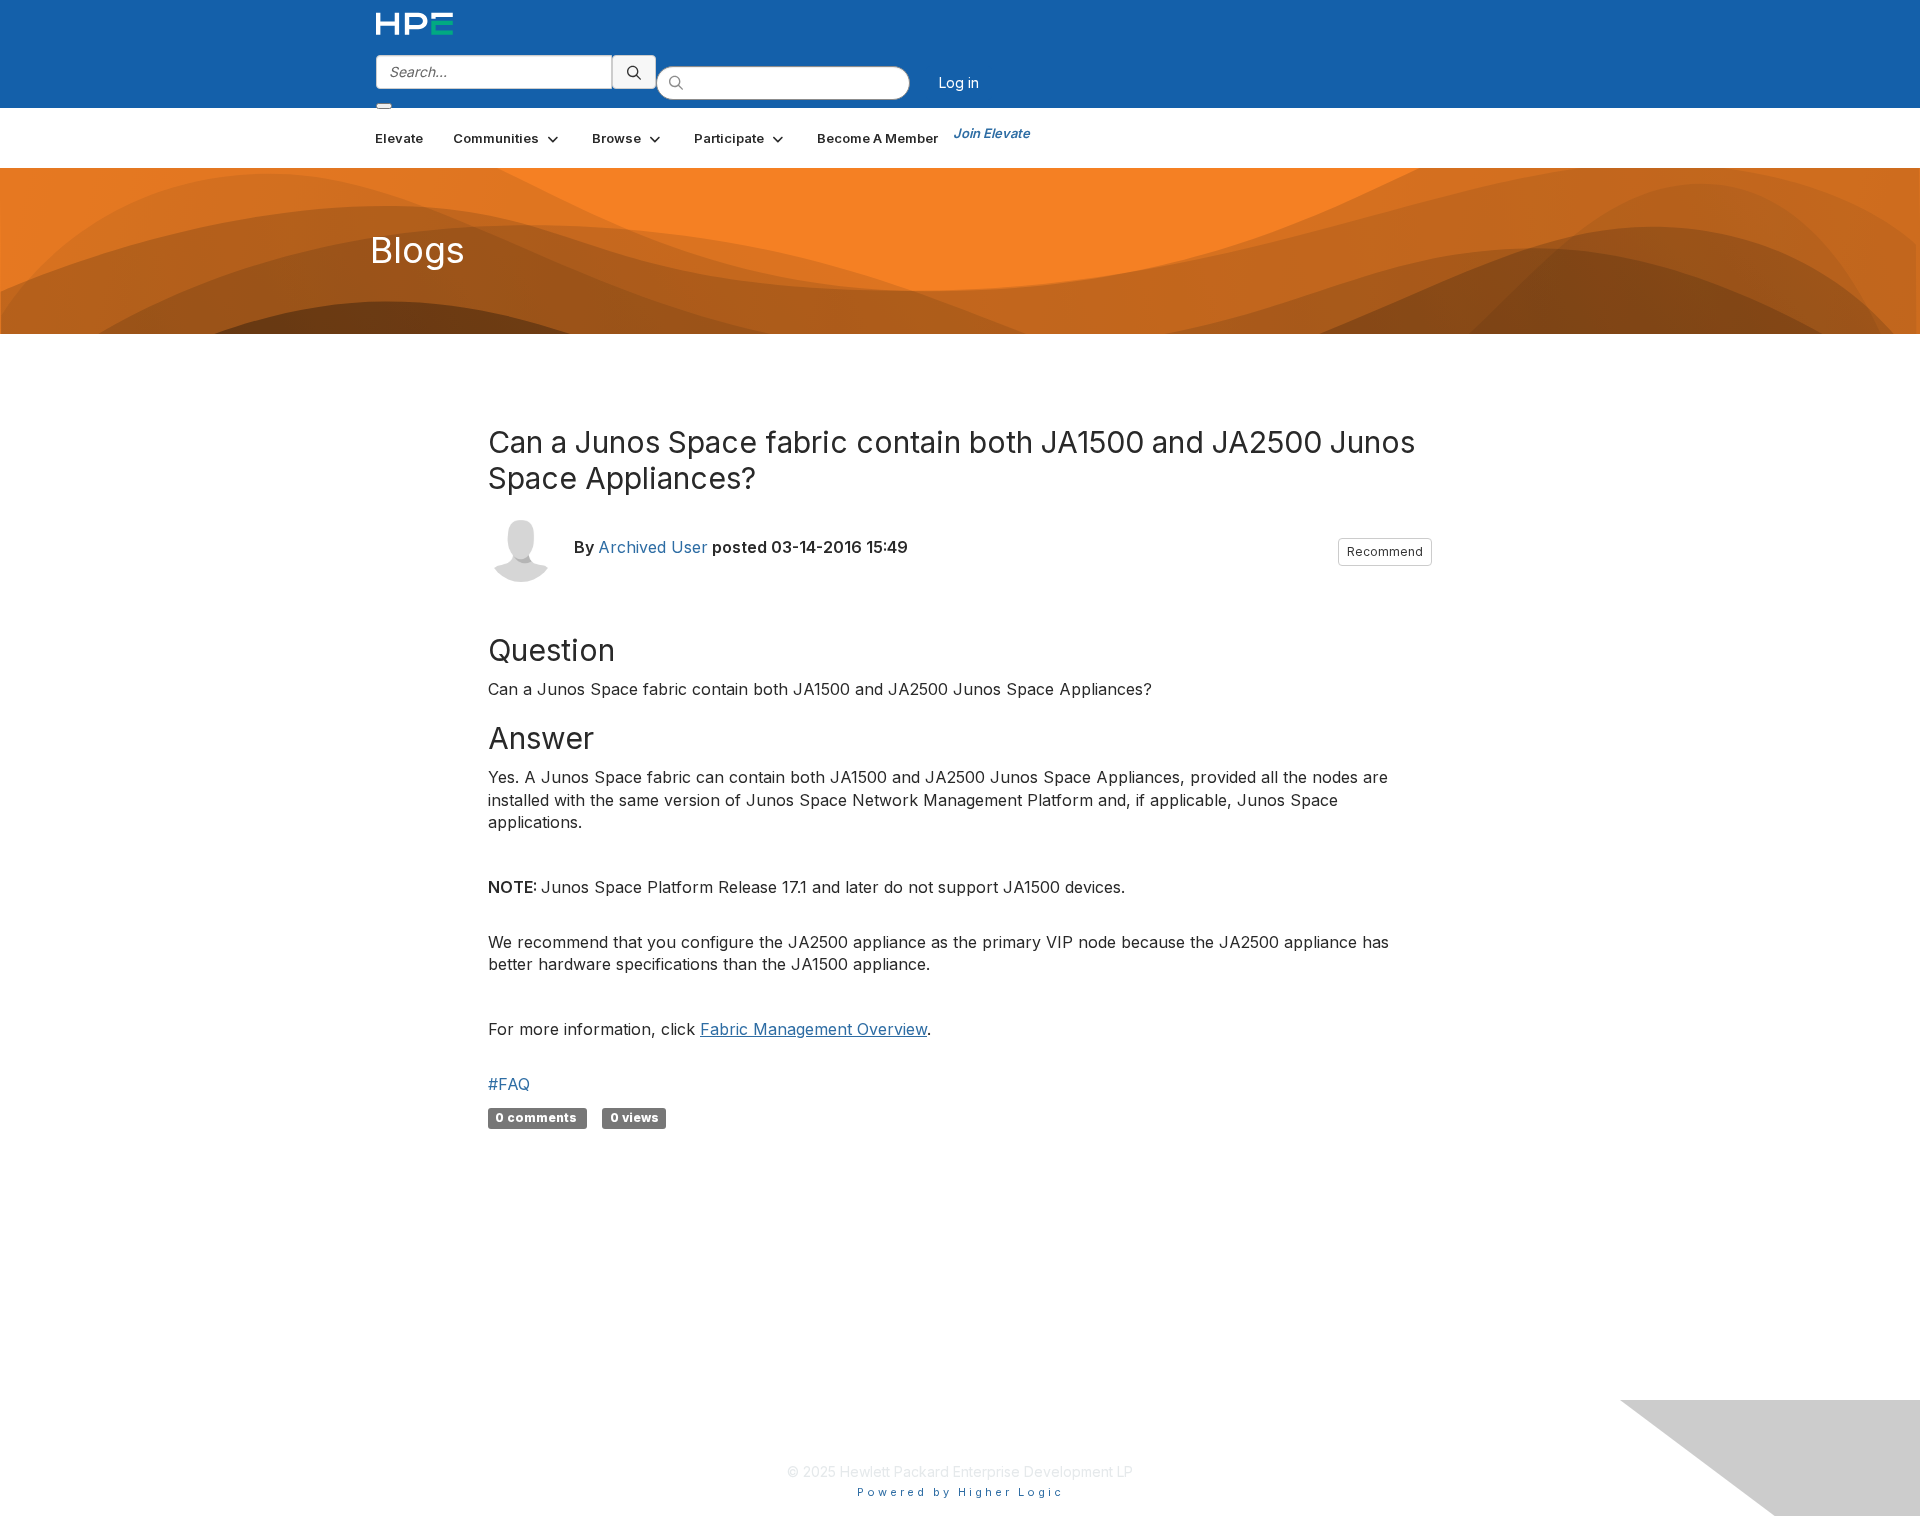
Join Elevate (991, 133)
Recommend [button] (1385, 551)
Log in (959, 82)
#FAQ (509, 1084)
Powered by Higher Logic (960, 1492)
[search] (634, 72)
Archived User (653, 547)
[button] (507, 138)
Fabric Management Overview (813, 1029)
